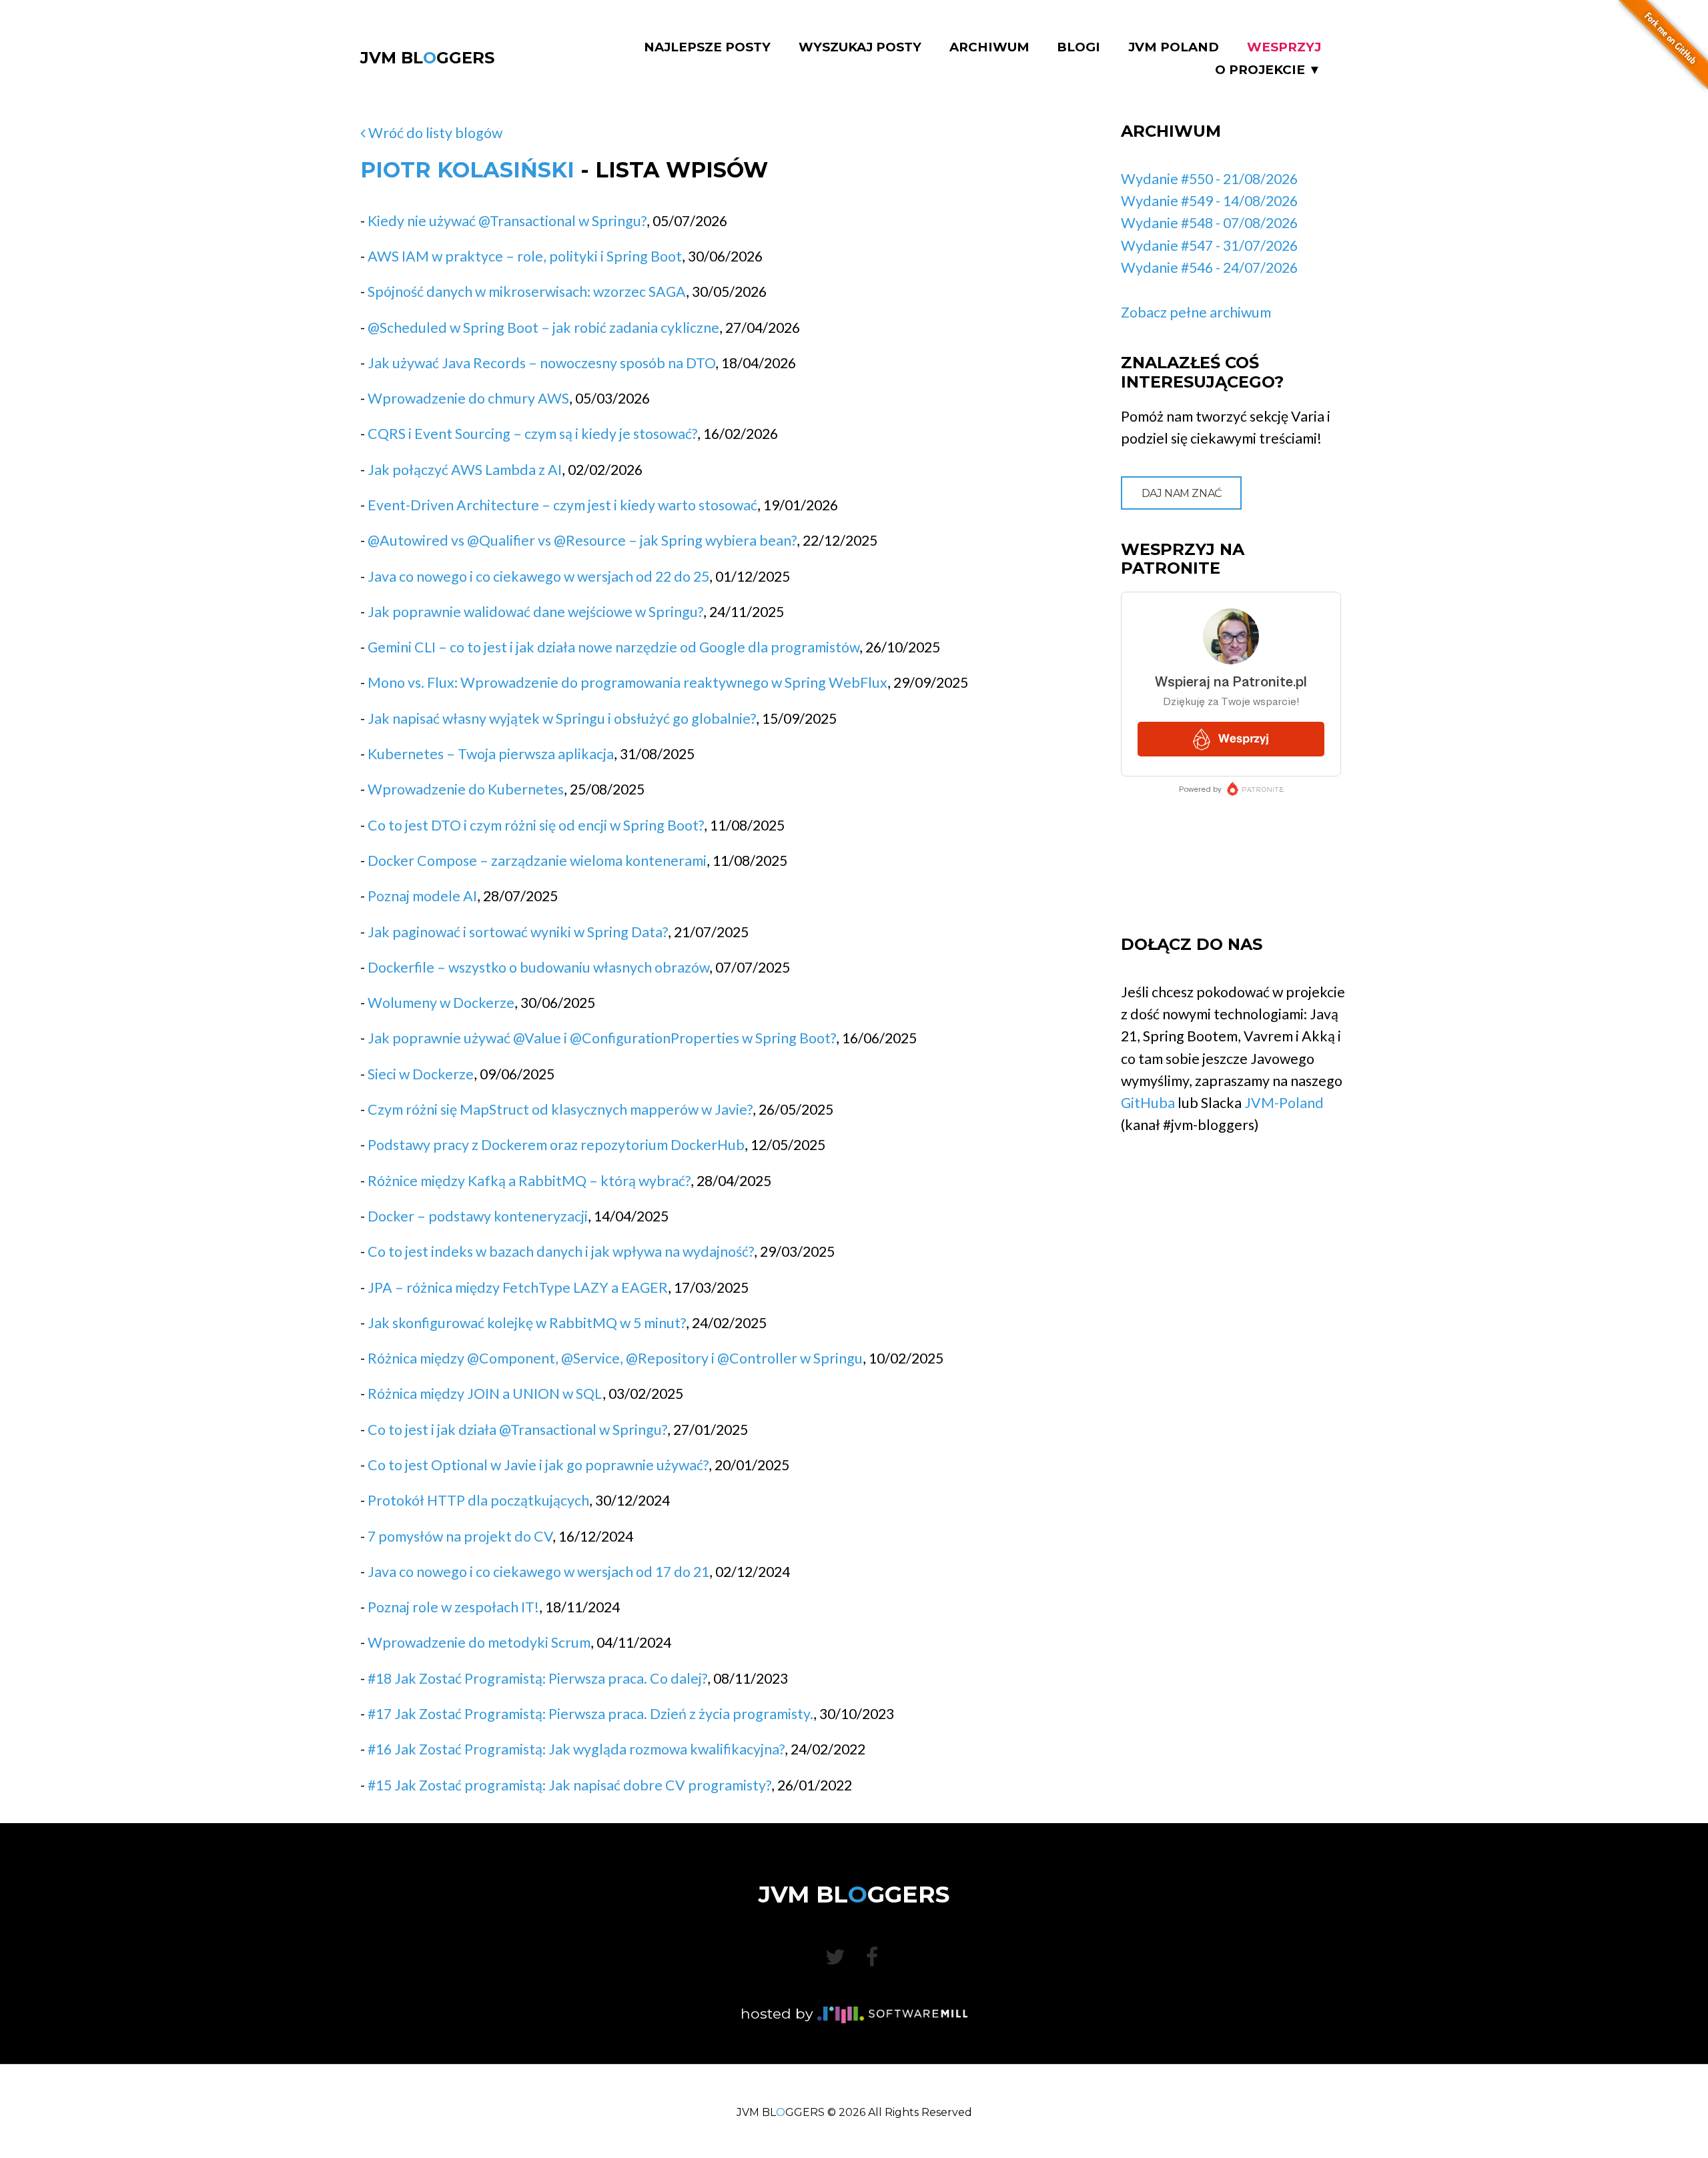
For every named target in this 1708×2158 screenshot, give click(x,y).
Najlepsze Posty (707, 47)
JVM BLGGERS (427, 58)
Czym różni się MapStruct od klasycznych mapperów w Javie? (560, 1109)
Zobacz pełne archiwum (1196, 312)
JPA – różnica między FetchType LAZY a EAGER (518, 1287)
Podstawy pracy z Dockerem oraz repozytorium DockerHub (556, 1145)
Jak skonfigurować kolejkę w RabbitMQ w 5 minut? (527, 1323)
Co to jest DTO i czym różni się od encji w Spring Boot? (536, 825)
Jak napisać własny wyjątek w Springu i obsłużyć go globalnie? (562, 718)
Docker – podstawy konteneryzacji (478, 1216)
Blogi (1079, 47)
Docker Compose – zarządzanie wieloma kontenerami (537, 861)
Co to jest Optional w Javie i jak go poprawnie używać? (538, 1465)
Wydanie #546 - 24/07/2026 (1209, 267)
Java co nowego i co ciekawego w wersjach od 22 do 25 (538, 576)
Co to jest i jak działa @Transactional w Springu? (517, 1430)
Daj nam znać (1182, 493)
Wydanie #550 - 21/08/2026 (1209, 179)
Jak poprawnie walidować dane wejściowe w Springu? (535, 612)
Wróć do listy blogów (434, 133)
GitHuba (1148, 1103)
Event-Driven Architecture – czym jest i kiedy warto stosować (562, 505)
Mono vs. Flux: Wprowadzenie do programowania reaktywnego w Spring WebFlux (627, 682)
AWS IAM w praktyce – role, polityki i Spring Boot (525, 256)
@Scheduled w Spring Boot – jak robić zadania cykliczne (543, 328)
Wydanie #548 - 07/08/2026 (1209, 223)
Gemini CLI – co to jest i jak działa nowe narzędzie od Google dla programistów (613, 647)
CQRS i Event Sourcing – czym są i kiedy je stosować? (532, 434)
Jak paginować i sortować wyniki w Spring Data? (518, 932)
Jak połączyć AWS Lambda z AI (465, 470)
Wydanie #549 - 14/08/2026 (1209, 201)
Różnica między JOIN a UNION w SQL (485, 1394)
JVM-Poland (1284, 1103)
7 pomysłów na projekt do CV (460, 1536)
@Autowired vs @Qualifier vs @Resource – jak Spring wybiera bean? (582, 540)
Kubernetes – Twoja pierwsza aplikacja (491, 754)
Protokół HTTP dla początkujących (478, 1500)
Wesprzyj (1284, 47)
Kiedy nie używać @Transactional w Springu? (507, 221)
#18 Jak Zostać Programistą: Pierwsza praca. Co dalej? (537, 1678)
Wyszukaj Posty (860, 47)
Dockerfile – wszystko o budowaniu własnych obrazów (538, 967)
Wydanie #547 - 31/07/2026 (1209, 245)
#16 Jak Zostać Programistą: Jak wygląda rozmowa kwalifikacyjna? (576, 1749)
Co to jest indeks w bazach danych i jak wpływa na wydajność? (561, 1251)
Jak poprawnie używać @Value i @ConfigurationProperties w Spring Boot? (602, 1038)
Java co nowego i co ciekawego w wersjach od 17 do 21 (538, 1572)
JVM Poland (1174, 47)
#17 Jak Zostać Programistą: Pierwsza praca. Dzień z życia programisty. (590, 1714)
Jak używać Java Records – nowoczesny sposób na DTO (541, 363)
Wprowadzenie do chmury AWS (468, 398)
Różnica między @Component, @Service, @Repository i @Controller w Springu (615, 1358)
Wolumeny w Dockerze (441, 1003)
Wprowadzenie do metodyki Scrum (479, 1642)
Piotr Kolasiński (467, 170)
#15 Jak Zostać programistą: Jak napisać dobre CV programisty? (569, 1785)
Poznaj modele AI (422, 896)
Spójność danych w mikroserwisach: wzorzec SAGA (527, 292)
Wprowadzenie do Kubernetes (466, 789)
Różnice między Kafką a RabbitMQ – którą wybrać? (529, 1181)
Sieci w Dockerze (421, 1074)
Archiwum (989, 47)
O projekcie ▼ (1268, 70)
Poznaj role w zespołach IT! (453, 1607)
